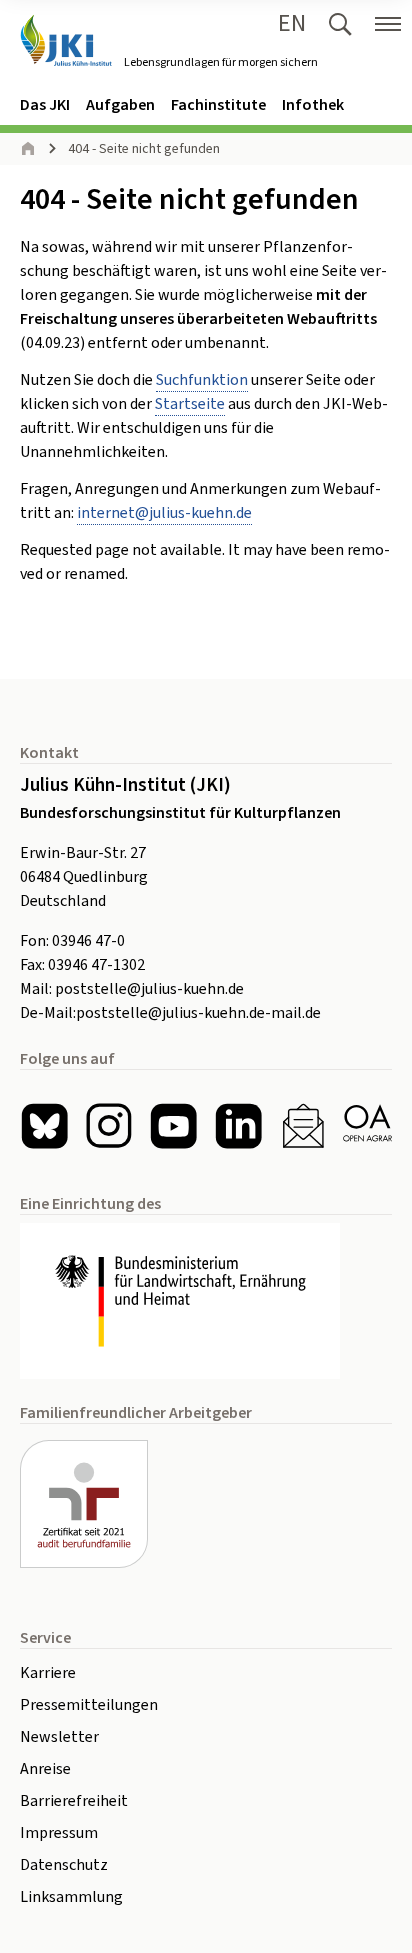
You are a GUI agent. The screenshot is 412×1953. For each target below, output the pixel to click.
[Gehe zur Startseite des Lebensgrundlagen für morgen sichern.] (66, 40)
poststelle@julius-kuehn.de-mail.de (198, 1013)
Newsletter (59, 1737)
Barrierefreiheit (74, 1801)
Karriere (48, 1673)
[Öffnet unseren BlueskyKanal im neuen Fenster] (44, 1126)
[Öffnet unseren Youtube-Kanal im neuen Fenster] (173, 1126)
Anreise (45, 1769)
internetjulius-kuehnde (164, 513)
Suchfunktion (202, 380)
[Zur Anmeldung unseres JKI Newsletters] (303, 1126)
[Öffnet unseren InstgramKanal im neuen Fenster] (109, 1126)
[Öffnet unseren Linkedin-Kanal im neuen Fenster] (238, 1126)
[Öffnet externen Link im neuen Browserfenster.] (206, 1301)
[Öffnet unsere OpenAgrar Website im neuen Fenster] (367, 1126)
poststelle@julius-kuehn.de (149, 989)
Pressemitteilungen (89, 1705)
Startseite (190, 404)
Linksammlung (71, 1897)
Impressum (59, 1833)
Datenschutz (64, 1865)
